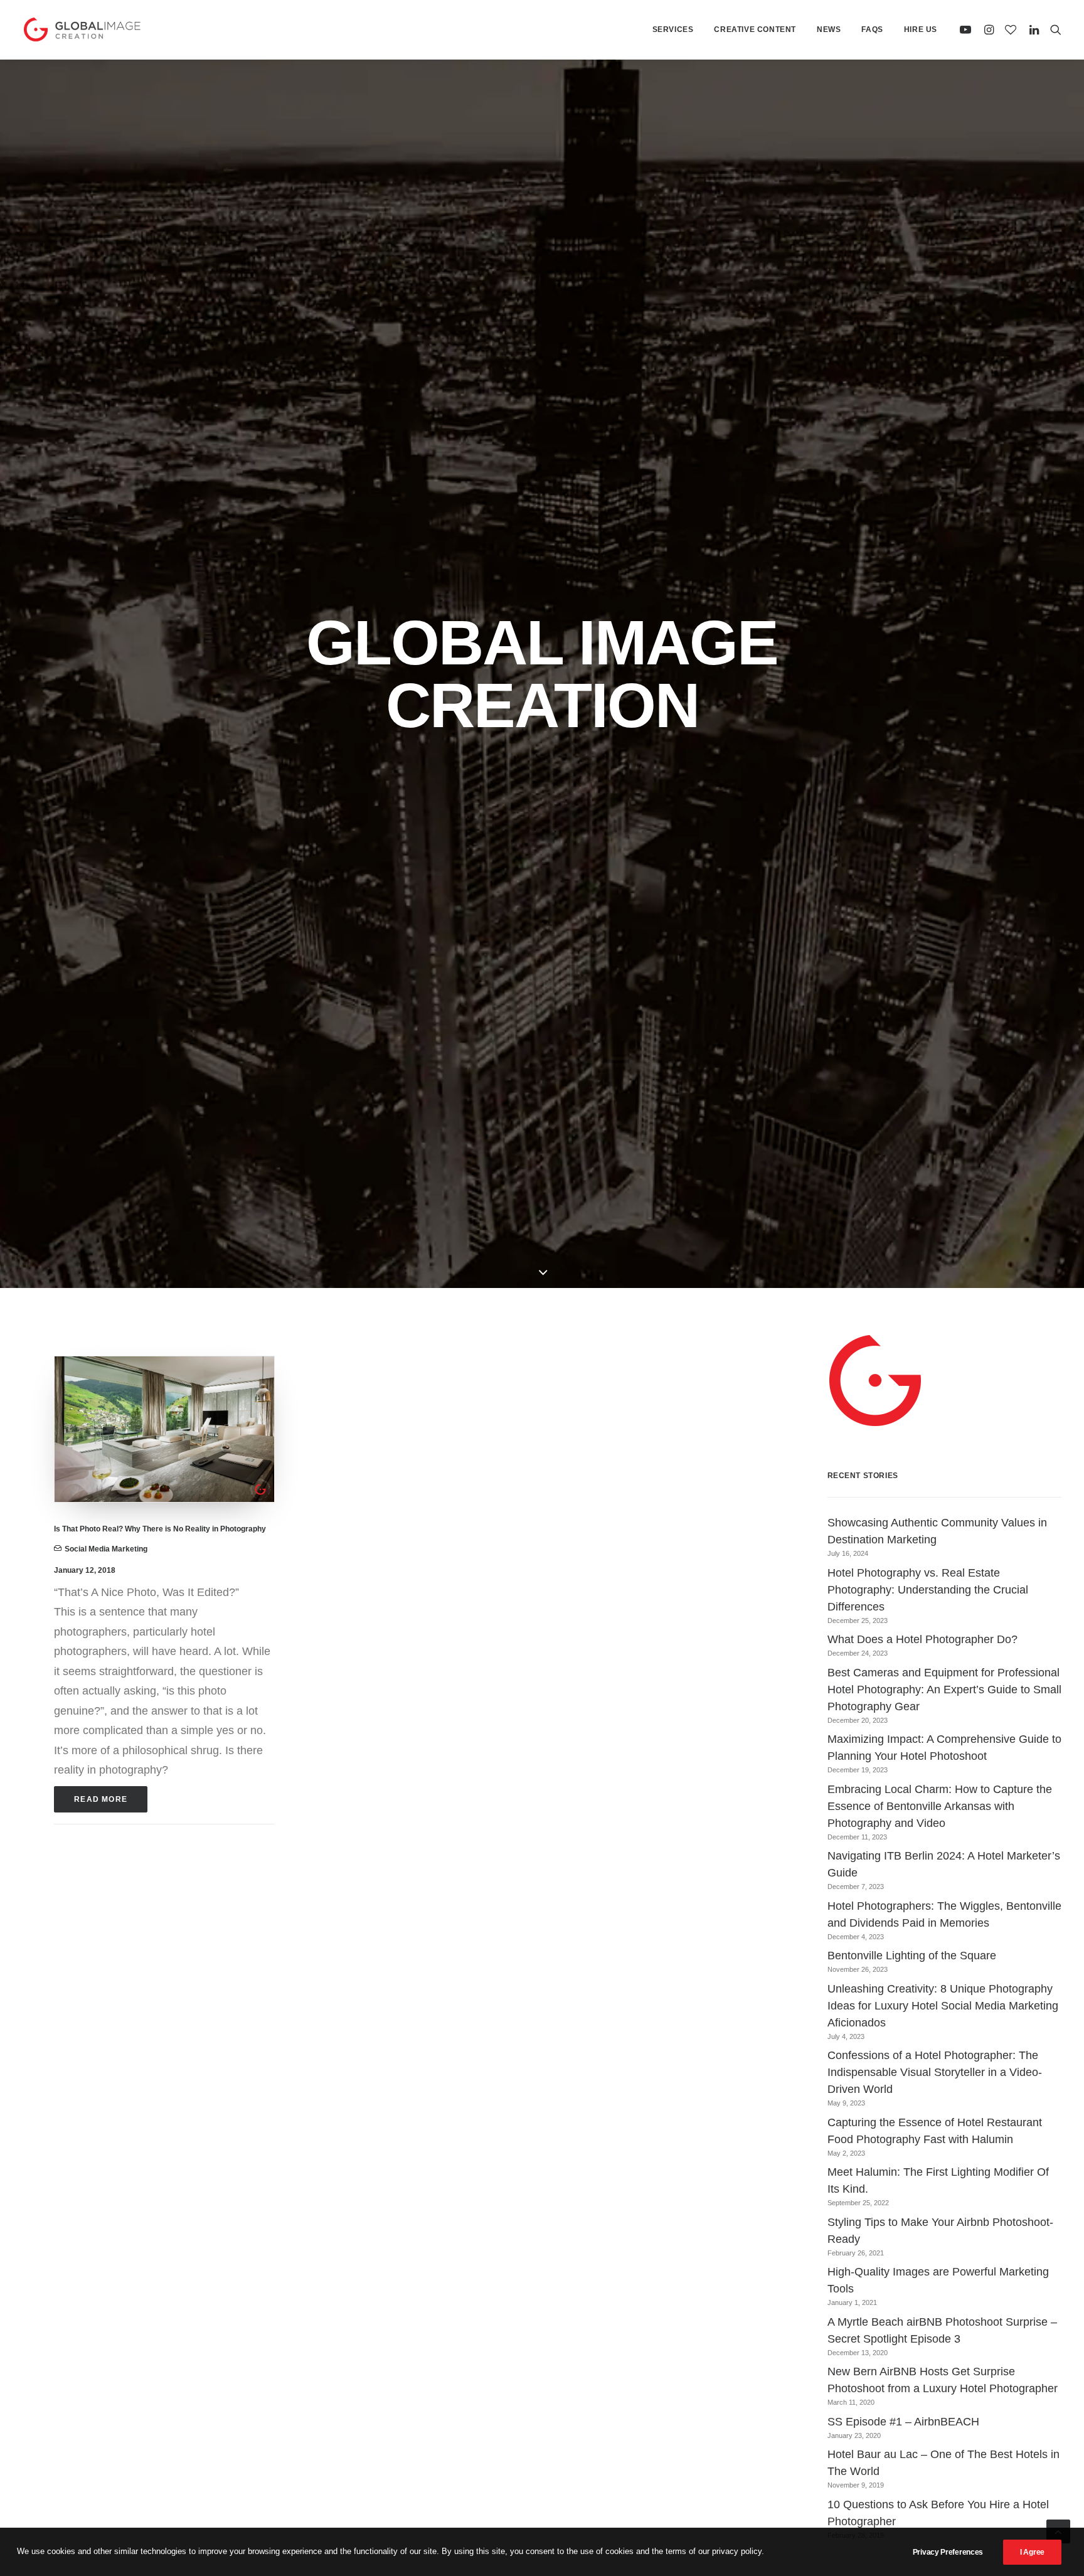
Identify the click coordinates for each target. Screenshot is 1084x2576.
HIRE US (921, 29)
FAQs (872, 29)
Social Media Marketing (106, 1549)
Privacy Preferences (948, 2552)
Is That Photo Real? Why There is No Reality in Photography (160, 1529)
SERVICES (673, 29)
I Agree (1032, 2552)
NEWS (829, 29)
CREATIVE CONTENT (755, 29)
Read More (101, 1799)
